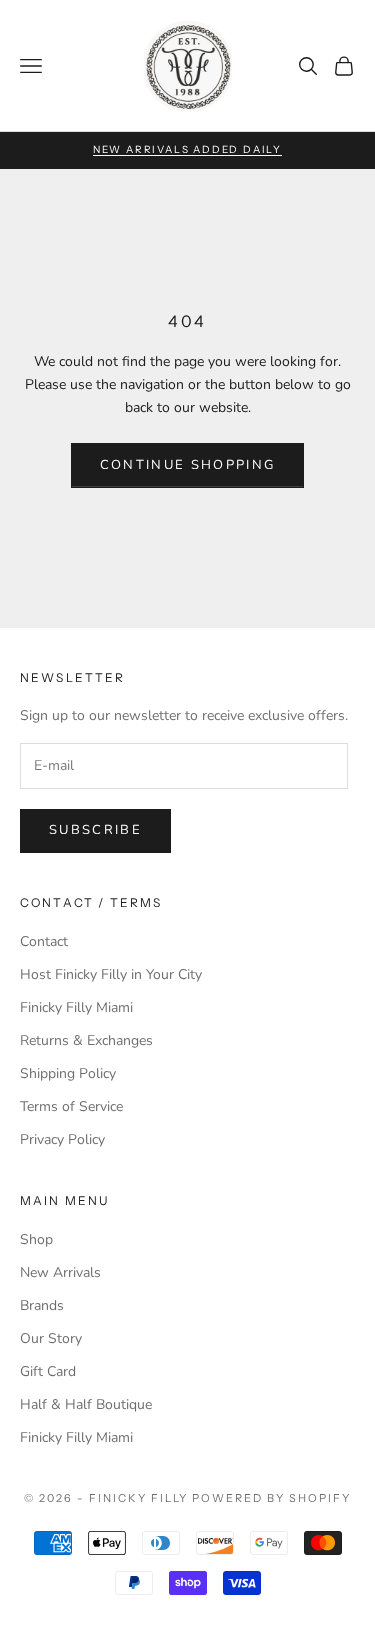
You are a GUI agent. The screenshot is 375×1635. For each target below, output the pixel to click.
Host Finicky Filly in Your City (111, 974)
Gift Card (48, 1371)
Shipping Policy (68, 1073)
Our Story (51, 1338)
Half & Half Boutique (86, 1404)
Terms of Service (71, 1106)
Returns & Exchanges (86, 1040)
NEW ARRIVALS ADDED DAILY (187, 149)
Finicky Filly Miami (76, 1007)
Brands (42, 1305)
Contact (44, 941)
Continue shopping (188, 465)
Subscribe (95, 830)
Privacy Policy (62, 1139)
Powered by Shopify (271, 1498)
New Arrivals (60, 1272)
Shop (36, 1239)
